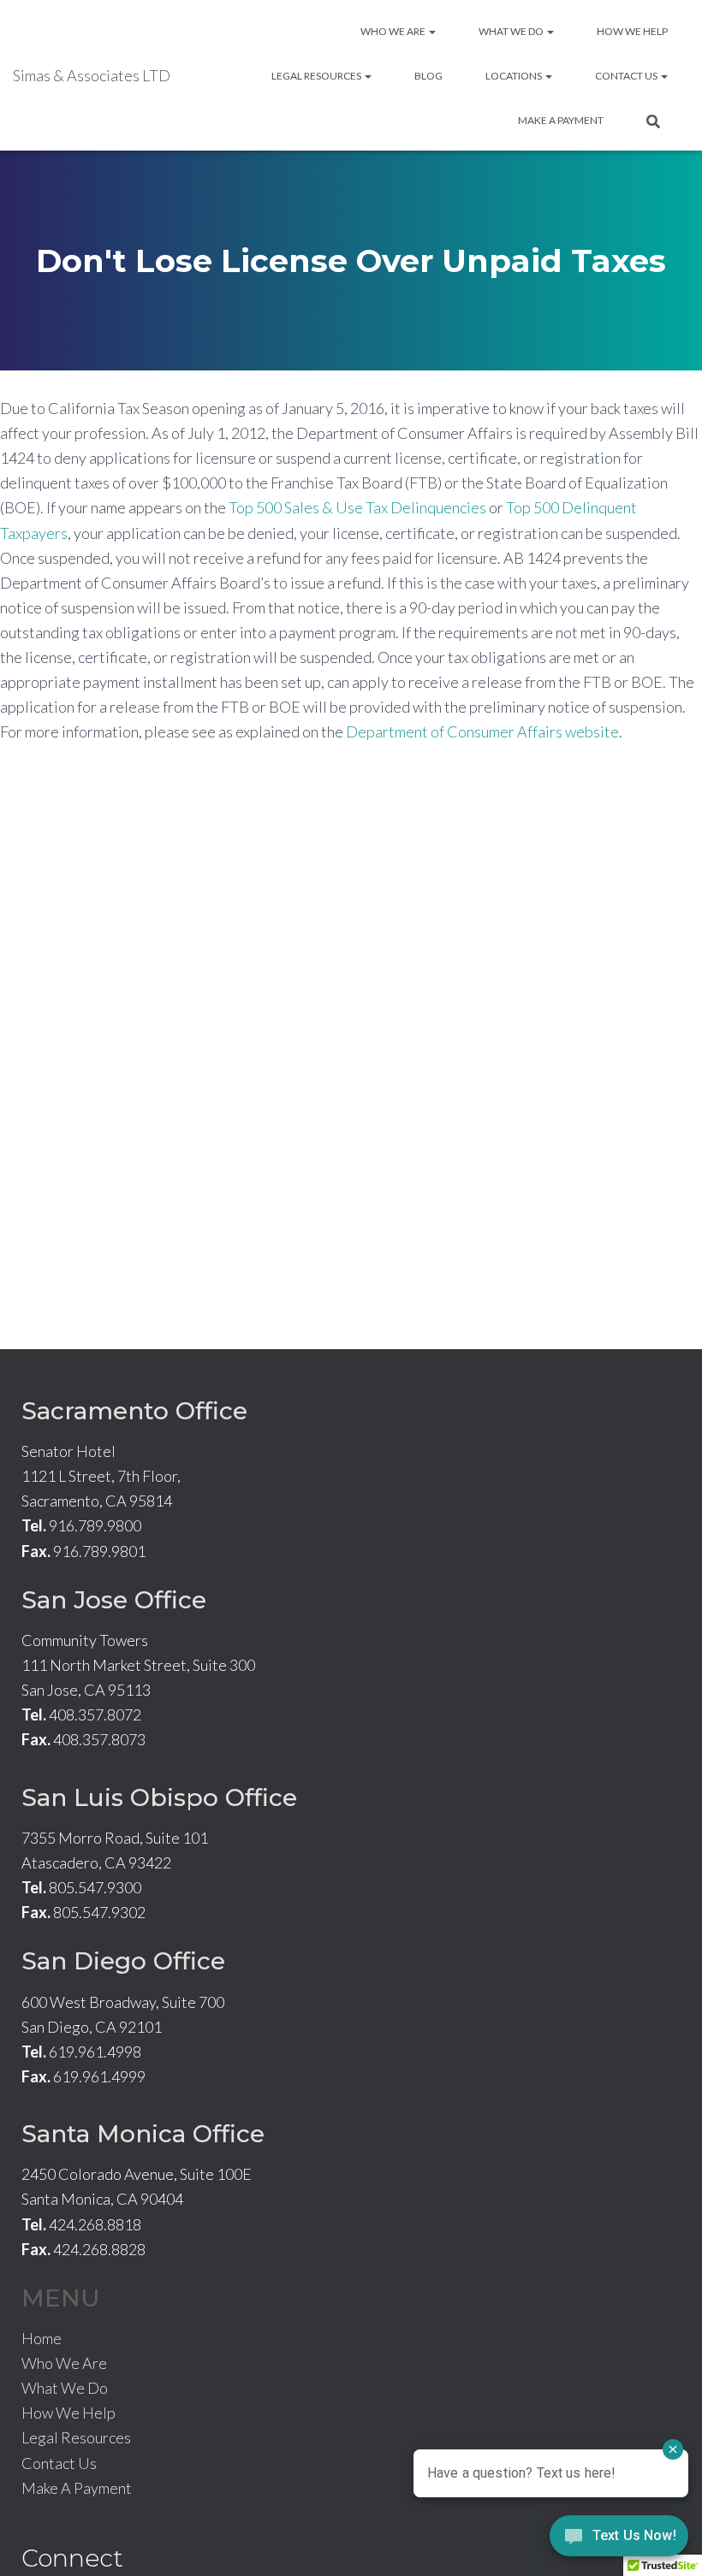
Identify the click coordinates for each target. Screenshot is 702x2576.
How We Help (632, 31)
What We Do (512, 31)
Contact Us (627, 76)
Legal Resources (317, 76)
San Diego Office (123, 1961)
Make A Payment (561, 120)
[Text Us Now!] (619, 2540)
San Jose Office (114, 1600)
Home (42, 2338)
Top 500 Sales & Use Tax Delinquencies (357, 507)
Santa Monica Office (143, 2134)
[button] (431, 31)
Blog (428, 76)
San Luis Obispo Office (159, 1797)
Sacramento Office (134, 1411)
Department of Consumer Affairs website (482, 731)
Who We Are (394, 31)
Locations (515, 76)
